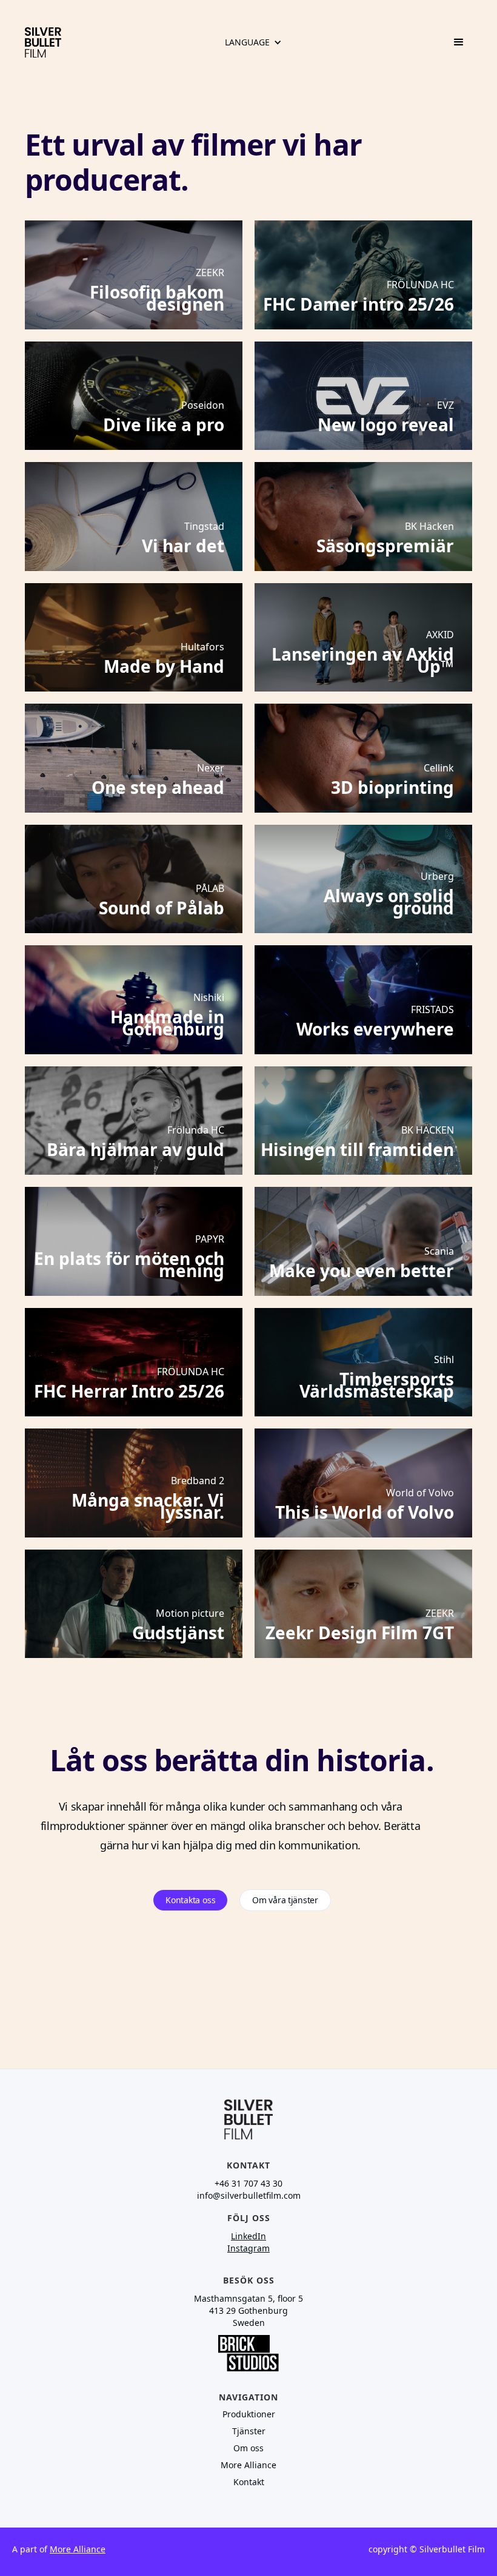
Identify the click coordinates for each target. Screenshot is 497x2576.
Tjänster (249, 2431)
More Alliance (248, 2465)
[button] (253, 42)
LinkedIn (248, 2236)
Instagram (248, 2248)
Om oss (248, 2448)
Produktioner (249, 2414)
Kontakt (249, 2482)
